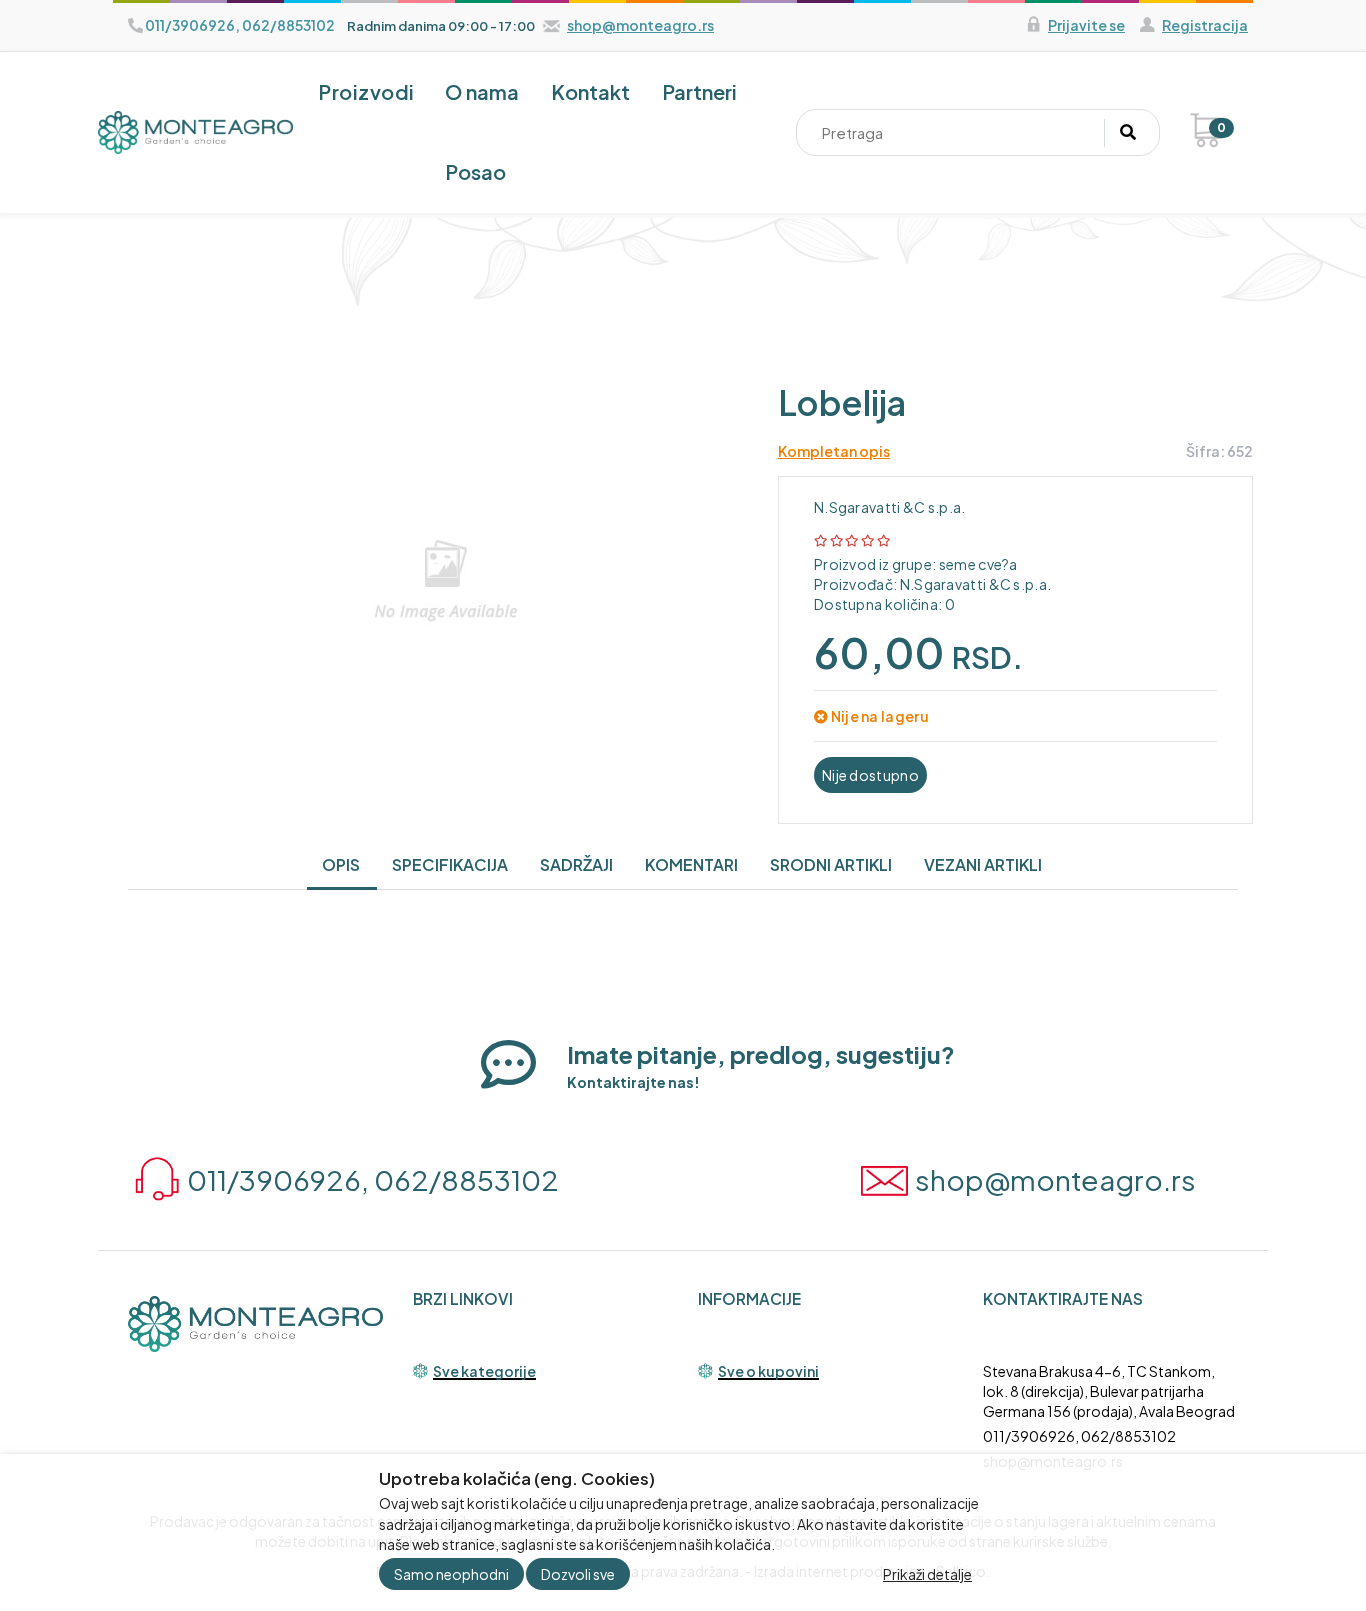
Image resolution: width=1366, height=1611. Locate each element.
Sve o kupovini (768, 1372)
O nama (482, 91)
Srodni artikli (831, 864)
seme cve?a (976, 564)
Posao (475, 171)
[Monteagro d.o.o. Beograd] (195, 132)
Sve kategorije (484, 1372)
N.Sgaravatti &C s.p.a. (890, 507)
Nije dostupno (870, 775)
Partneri (699, 91)
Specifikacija (450, 864)
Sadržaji (576, 864)
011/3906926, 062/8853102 (1079, 1436)
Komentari (691, 864)
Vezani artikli (983, 864)
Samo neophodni (451, 1574)
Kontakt (590, 91)
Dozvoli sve (578, 1574)
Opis (341, 864)
